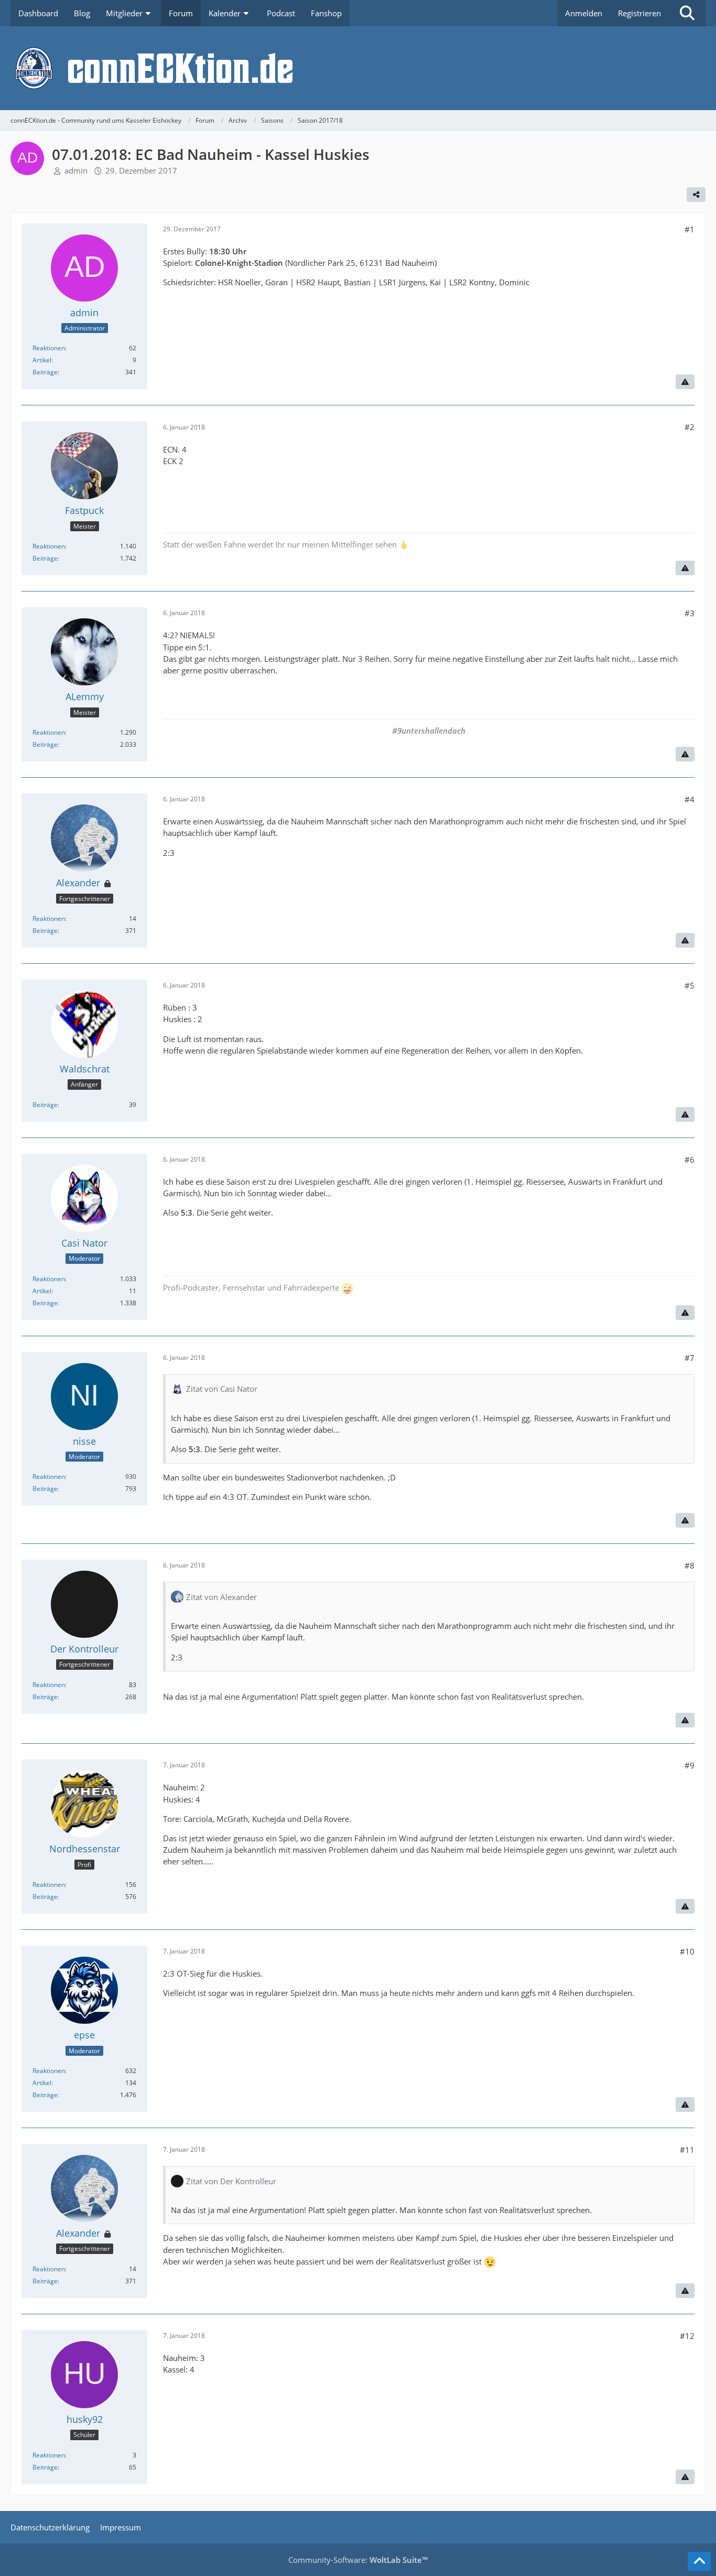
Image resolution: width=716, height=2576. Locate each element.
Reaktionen (49, 348)
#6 (690, 1160)
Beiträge (45, 372)
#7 (690, 1358)
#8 (690, 1565)
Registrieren (639, 13)
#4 (690, 799)
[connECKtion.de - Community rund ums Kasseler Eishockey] (358, 68)
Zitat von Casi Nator (222, 1389)
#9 (690, 1765)
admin (76, 170)
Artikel (42, 360)
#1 (690, 229)
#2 (690, 427)
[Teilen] (696, 195)
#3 (690, 613)
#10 (687, 1951)
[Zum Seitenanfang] (699, 2561)
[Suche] (687, 13)
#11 (687, 2150)
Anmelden (584, 13)
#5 (690, 985)
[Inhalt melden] (685, 382)
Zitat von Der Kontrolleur (231, 2181)
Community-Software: (358, 2560)
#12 (687, 2336)
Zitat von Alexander (221, 1597)
